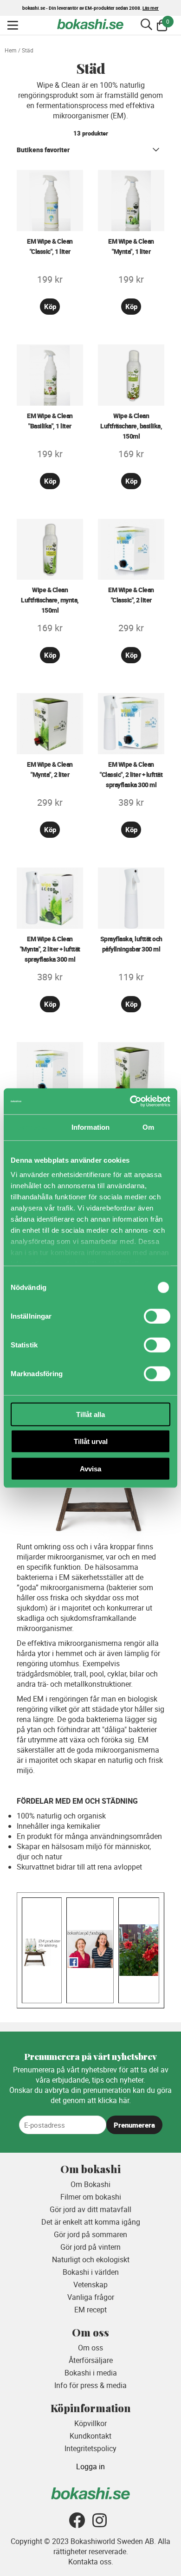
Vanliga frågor (91, 2297)
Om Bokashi (90, 2184)
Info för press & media (90, 2385)
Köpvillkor (90, 2423)
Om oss (90, 2348)
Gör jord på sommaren (90, 2234)
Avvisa (90, 1468)
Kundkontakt (90, 2436)
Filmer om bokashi (91, 2197)
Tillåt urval (91, 1441)
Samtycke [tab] (33, 1127)
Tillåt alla (90, 1414)
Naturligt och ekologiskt (91, 2259)
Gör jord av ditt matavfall (90, 2209)
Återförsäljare (91, 2360)
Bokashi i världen (91, 2272)
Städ (28, 50)
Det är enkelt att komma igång (91, 2222)
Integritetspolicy (90, 2448)
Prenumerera (134, 2125)
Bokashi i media (91, 2373)
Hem (11, 50)
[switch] (157, 1316)
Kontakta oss (90, 2562)
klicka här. (114, 2100)
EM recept (90, 2310)
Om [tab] (148, 1127)
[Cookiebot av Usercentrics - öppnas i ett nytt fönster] (130, 1101)
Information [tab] (90, 1127)
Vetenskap (90, 2285)
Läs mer (151, 8)
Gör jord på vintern (90, 2247)
